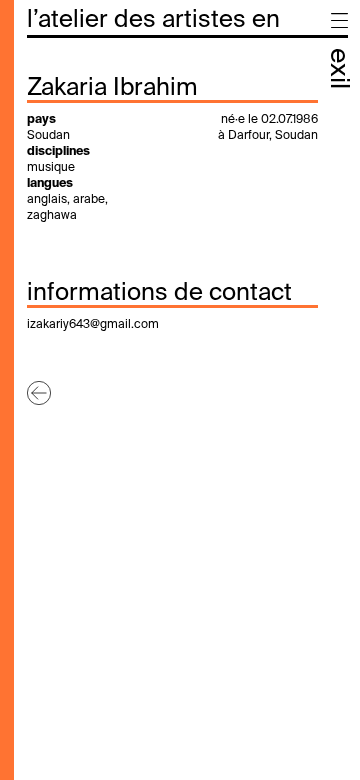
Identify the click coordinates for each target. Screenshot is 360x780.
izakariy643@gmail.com (93, 325)
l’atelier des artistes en (153, 20)
